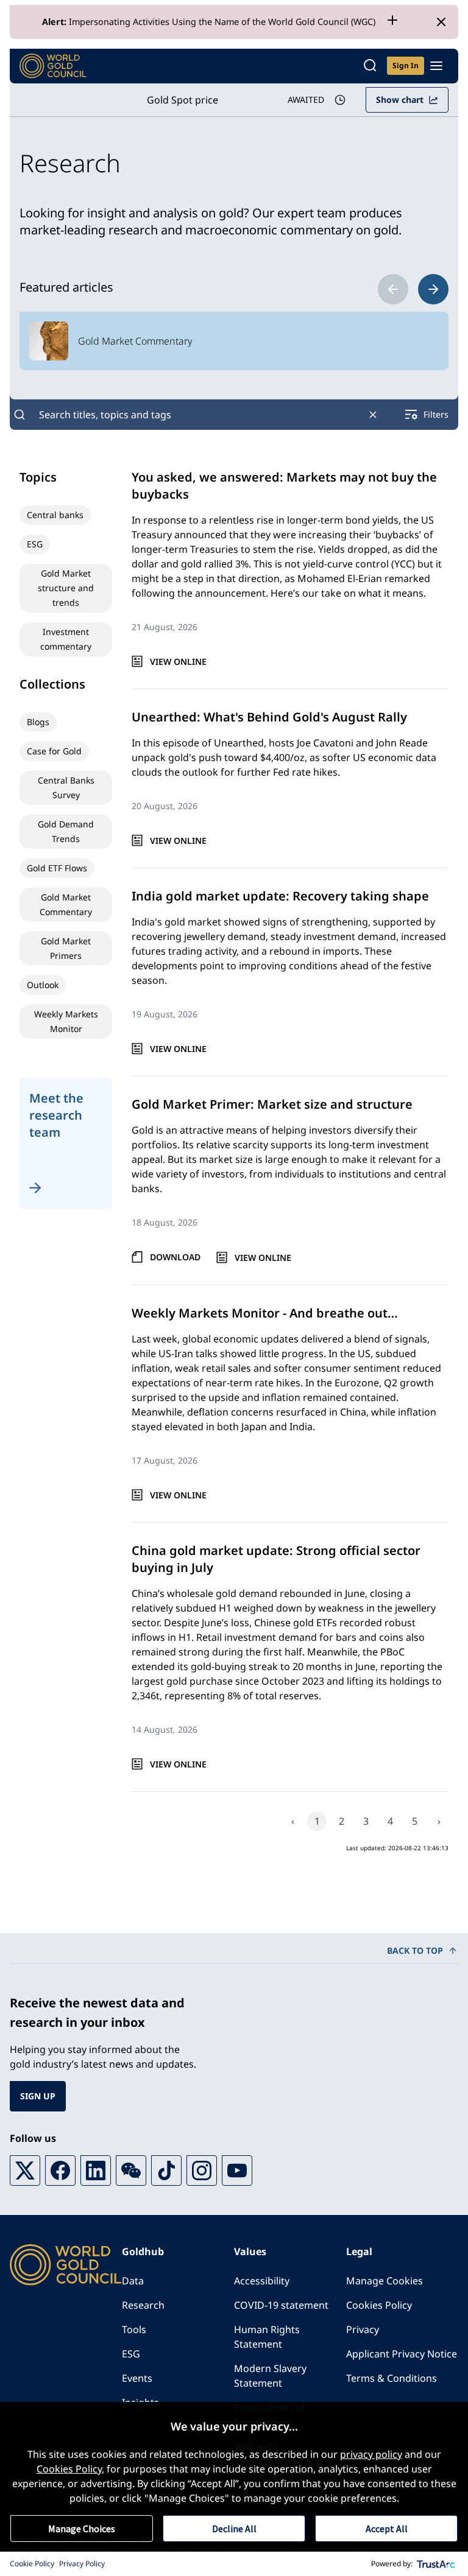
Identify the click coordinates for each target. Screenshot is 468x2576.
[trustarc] (436, 2564)
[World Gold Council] (53, 66)
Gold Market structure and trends (66, 588)
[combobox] (196, 415)
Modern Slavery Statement (270, 2376)
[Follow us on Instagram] (202, 2171)
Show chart (400, 100)
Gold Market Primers (66, 948)
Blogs (38, 722)
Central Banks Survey (66, 788)
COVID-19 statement (281, 2305)
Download (175, 1257)
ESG (35, 544)
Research (143, 2305)
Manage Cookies (385, 2281)
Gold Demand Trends (66, 831)
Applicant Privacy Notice (402, 2354)
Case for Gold (54, 751)
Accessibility (262, 2281)
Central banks (55, 515)
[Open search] (370, 66)
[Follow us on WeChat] (131, 2171)
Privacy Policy (82, 2564)
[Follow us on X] (25, 2171)
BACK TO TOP (415, 1950)
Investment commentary (66, 639)
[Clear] (373, 415)
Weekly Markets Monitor (66, 1021)
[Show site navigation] (436, 66)
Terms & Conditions (392, 2378)
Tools (134, 2329)
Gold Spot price (183, 100)
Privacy (363, 2329)
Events (137, 2378)
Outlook (43, 985)
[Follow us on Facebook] (60, 2171)
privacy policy (371, 2454)
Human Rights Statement (267, 2337)
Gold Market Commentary (66, 904)
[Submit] (19, 415)
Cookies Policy (379, 2305)
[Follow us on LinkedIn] (96, 2171)
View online (178, 662)
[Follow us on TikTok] (166, 2171)
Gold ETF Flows (57, 868)
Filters (436, 414)
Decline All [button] (234, 2529)
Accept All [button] (387, 2529)
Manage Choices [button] (82, 2529)
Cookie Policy (32, 2564)
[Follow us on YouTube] (237, 2171)
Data (133, 2281)
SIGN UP (38, 2096)
